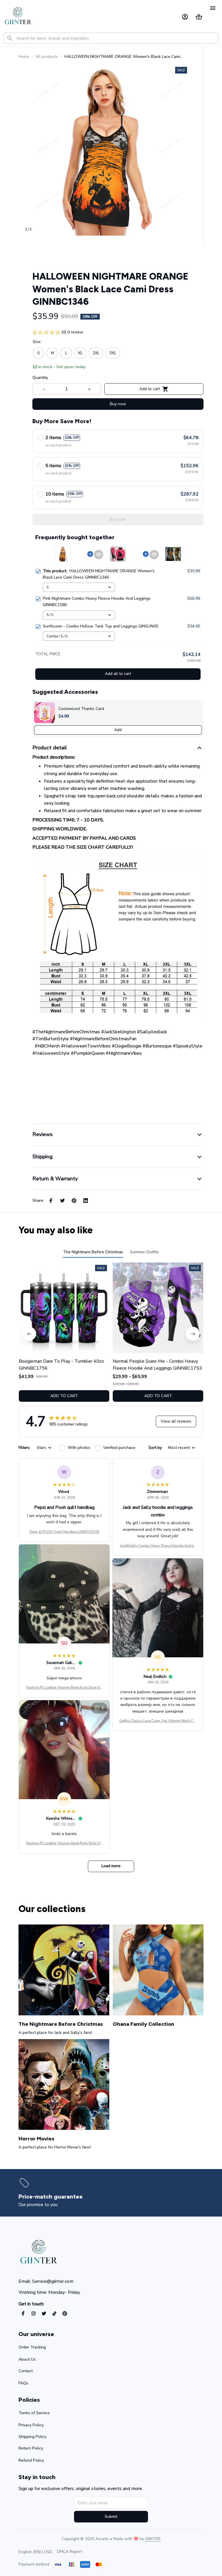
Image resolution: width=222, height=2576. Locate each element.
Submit (111, 2517)
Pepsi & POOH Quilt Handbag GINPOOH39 (64, 1532)
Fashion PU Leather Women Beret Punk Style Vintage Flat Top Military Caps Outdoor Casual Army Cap (64, 1688)
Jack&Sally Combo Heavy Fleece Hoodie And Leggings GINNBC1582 (158, 1546)
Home (24, 57)
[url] (153, 2539)
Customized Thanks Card (81, 709)
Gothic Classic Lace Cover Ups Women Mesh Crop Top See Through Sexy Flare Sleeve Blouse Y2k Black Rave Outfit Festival (158, 1721)
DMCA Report (70, 2552)
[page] (52, 2197)
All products (47, 57)
